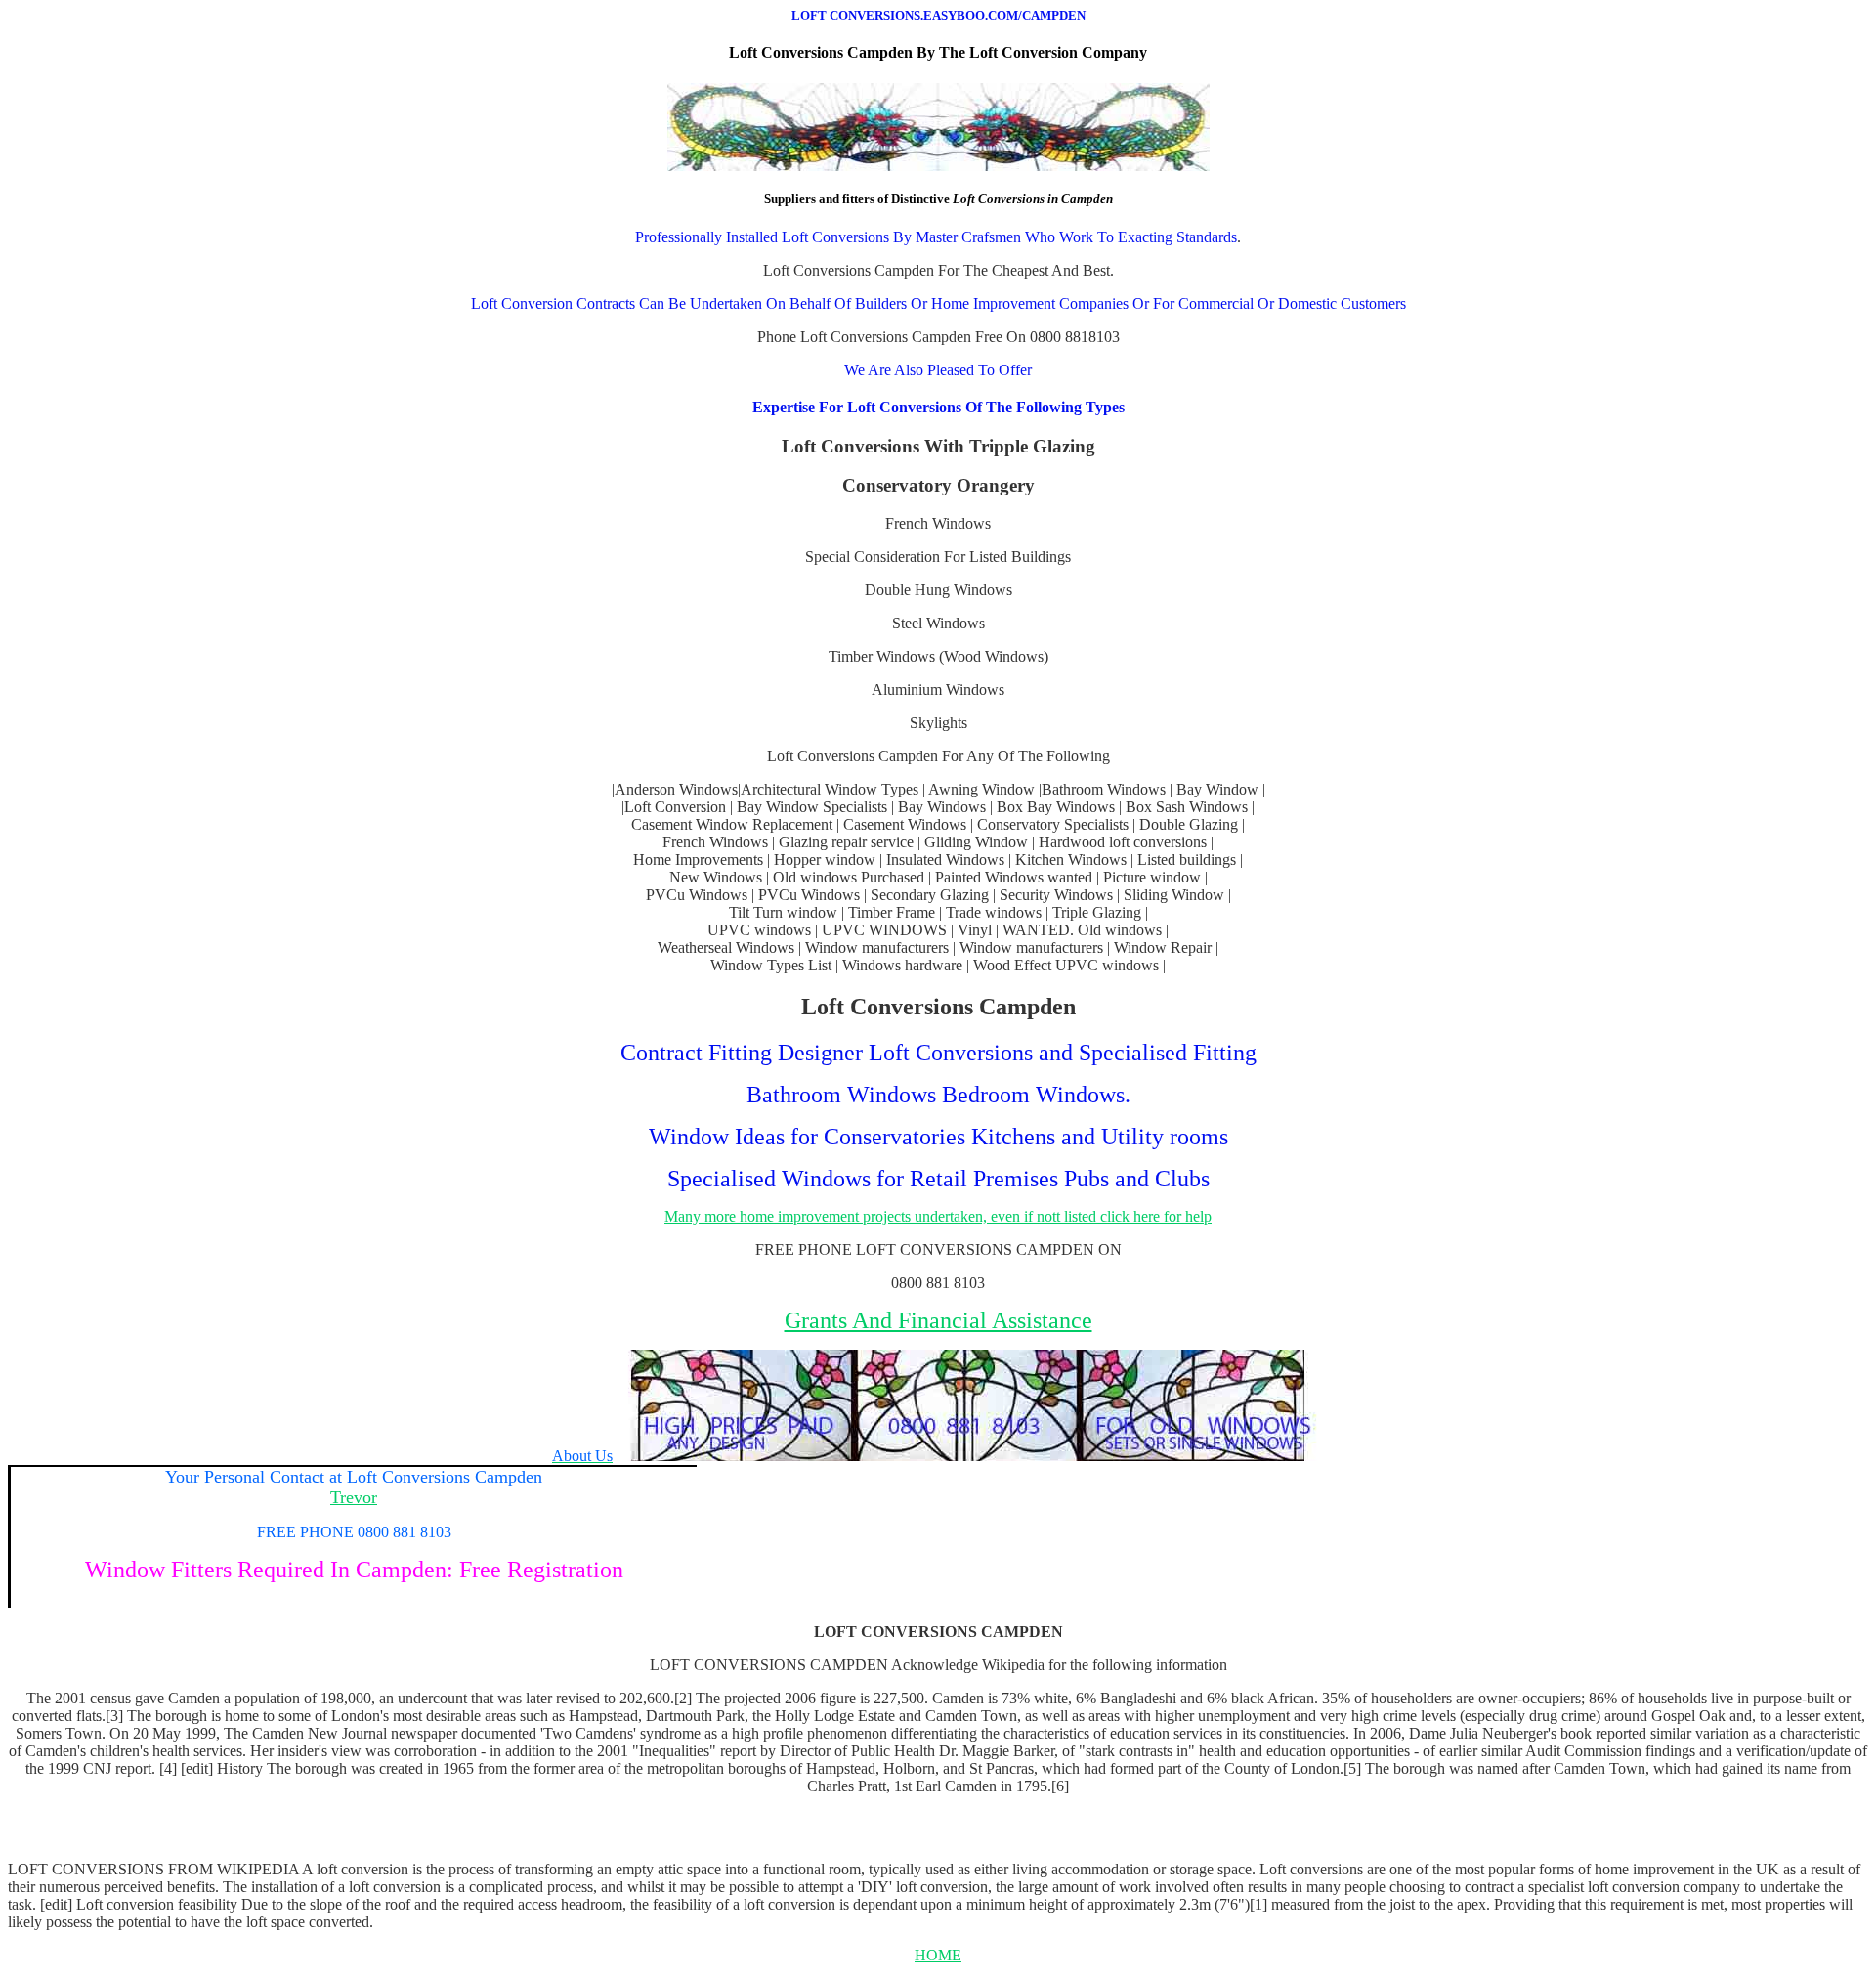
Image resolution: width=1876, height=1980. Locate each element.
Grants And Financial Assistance (938, 1320)
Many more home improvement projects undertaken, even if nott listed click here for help (938, 1216)
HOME (938, 1955)
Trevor (354, 1497)
